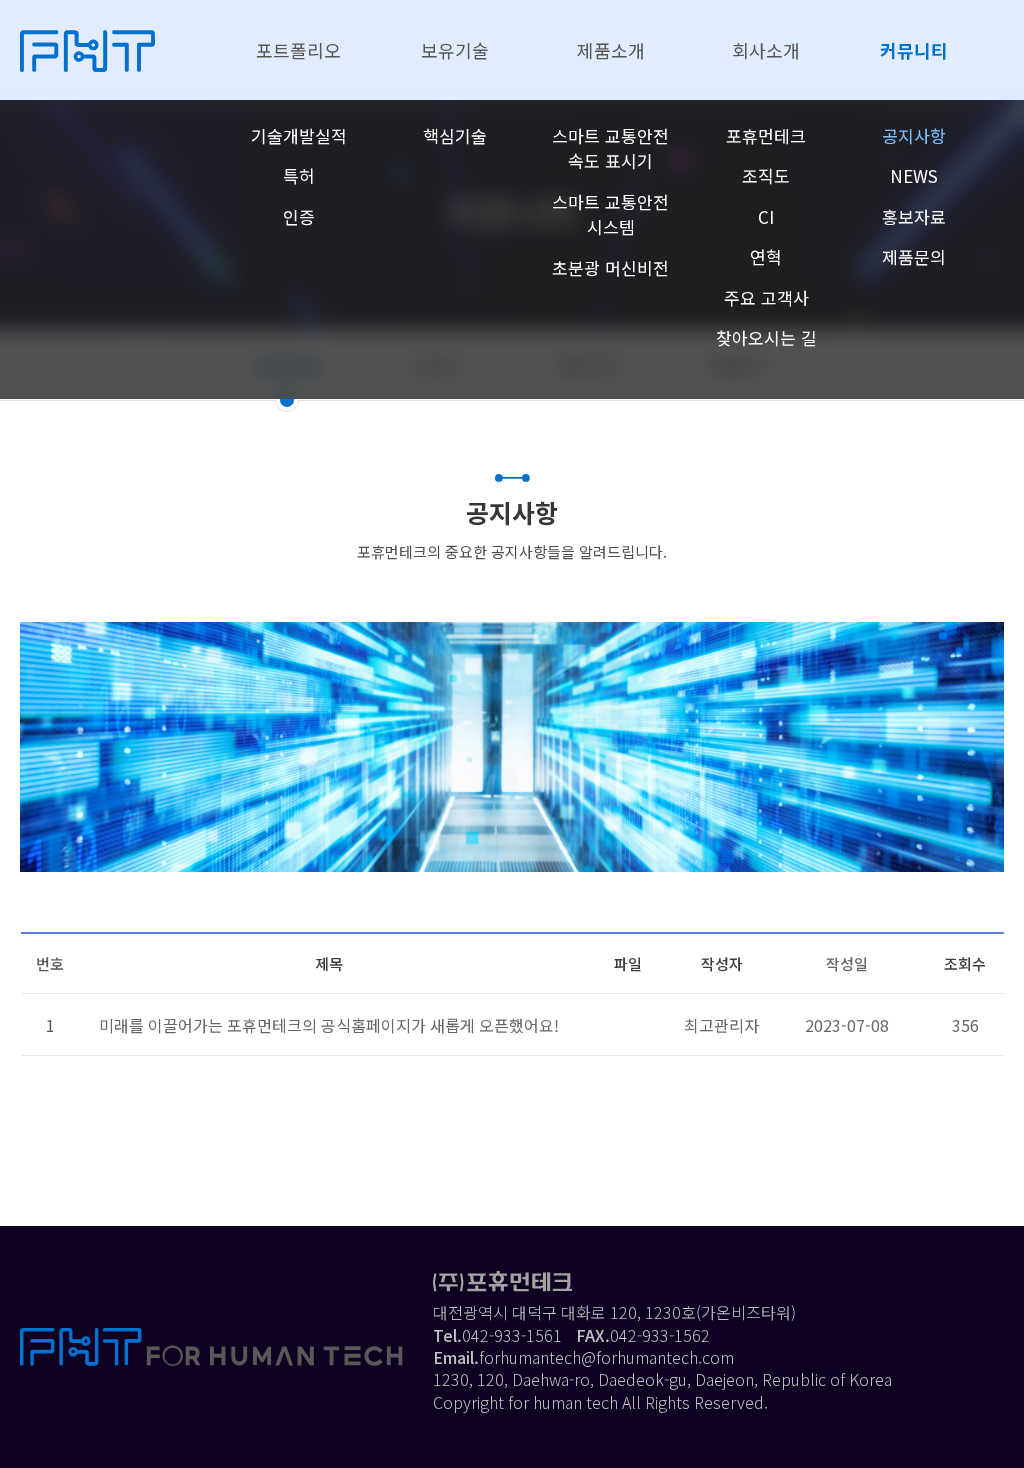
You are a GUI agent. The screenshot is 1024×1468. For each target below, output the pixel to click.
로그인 (794, 1402)
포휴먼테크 (766, 135)
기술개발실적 (299, 135)
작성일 (847, 963)
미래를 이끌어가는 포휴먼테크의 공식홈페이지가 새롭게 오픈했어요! (329, 1025)
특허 (299, 175)
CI (766, 216)
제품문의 (914, 256)
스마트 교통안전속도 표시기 (610, 148)
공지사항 (914, 135)
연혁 (766, 256)
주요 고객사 (766, 297)
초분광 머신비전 (610, 267)
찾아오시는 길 (766, 337)
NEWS (914, 175)
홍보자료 (914, 216)
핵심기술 (455, 135)
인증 (299, 216)
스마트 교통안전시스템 (610, 214)
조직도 (766, 175)
